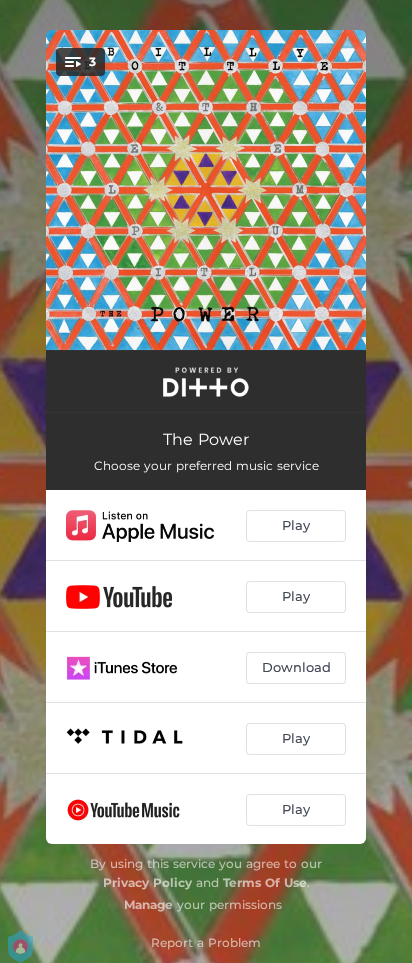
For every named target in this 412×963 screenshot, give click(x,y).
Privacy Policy (147, 882)
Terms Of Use (265, 882)
